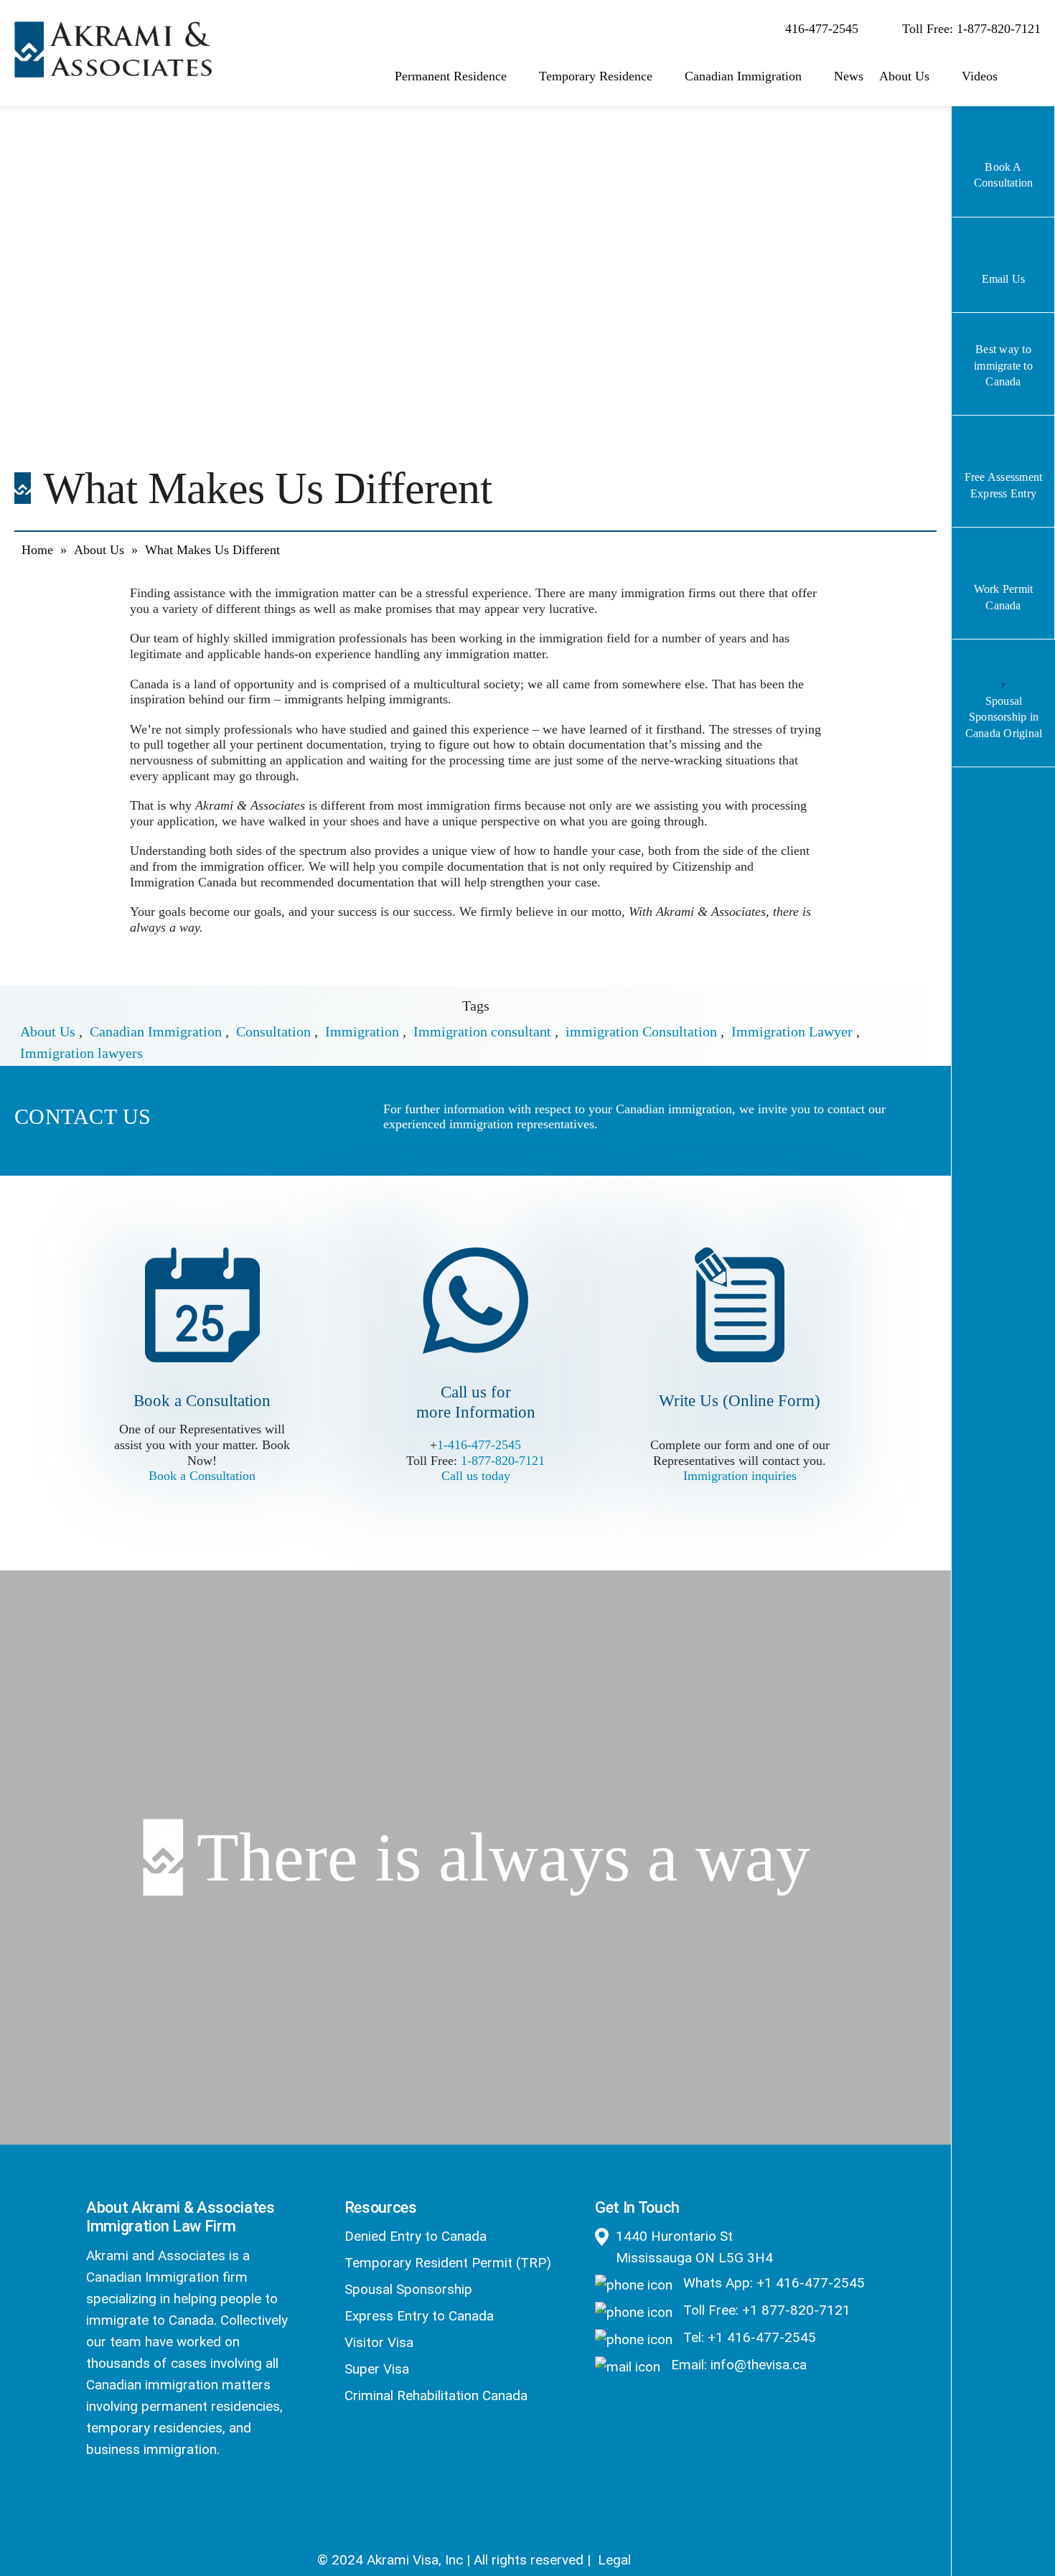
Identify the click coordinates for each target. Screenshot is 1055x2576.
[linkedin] (170, 2498)
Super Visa (377, 2369)
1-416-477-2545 (479, 1445)
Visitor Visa (379, 2342)
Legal (614, 2560)
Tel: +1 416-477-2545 (748, 2337)
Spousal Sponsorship (408, 2289)
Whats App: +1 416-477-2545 (772, 2283)
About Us (99, 550)
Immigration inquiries (740, 1476)
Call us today (476, 1476)
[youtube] (208, 2498)
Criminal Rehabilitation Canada (436, 2395)
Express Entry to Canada (419, 2316)
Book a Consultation (202, 1476)
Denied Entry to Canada (416, 2236)
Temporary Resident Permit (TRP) (448, 2263)
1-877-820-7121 (503, 1461)
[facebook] (94, 2498)
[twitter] (132, 2498)
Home (37, 550)
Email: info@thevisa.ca (737, 2365)
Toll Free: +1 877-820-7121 (765, 2310)
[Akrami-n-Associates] (113, 29)
